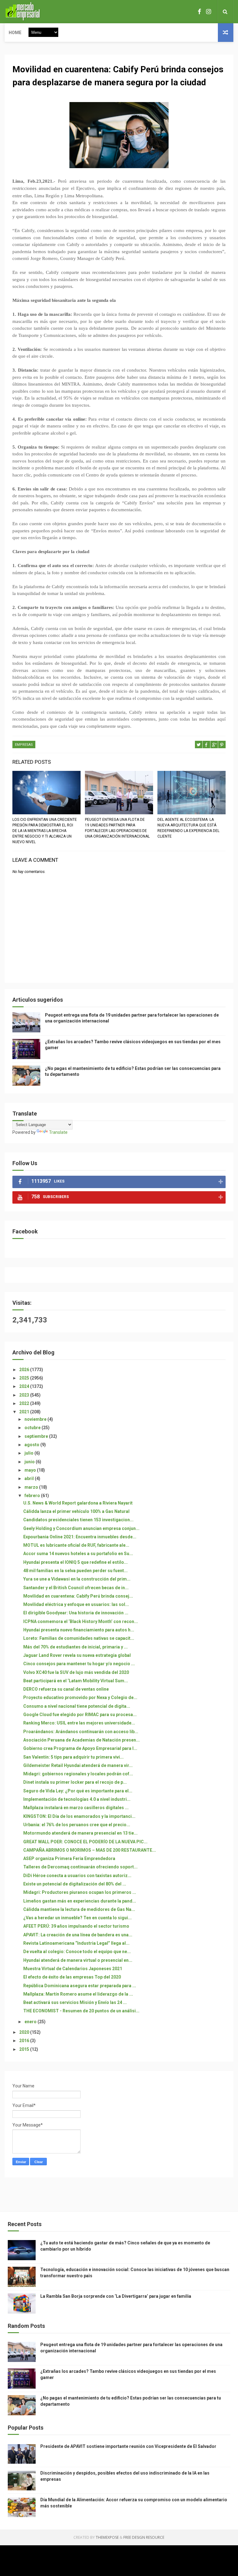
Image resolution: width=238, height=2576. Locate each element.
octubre (33, 1428)
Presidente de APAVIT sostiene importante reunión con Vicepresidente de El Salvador (128, 2446)
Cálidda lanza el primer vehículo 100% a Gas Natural (76, 1511)
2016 (25, 2041)
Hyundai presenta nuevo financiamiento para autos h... (79, 1630)
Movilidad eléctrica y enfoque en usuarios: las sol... (76, 1604)
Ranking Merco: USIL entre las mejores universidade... (79, 1723)
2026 (25, 1370)
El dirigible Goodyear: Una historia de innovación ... (76, 1613)
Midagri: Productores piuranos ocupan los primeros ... (80, 1892)
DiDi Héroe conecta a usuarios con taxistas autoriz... (77, 1876)
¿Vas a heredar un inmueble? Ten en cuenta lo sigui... (77, 1918)
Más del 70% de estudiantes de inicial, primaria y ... (75, 1647)
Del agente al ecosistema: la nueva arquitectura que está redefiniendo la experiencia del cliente (188, 828)
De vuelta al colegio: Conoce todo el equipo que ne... (77, 1952)
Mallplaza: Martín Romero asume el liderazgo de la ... (78, 1994)
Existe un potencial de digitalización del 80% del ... (75, 1884)
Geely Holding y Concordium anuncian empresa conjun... (81, 1528)
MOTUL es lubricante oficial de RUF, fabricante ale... (76, 1545)
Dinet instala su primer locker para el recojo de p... (75, 1782)
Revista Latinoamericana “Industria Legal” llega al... (76, 1943)
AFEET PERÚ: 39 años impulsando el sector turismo (76, 1926)
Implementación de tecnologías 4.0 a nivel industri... (77, 1799)
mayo (31, 1470)
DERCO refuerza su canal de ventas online (66, 1689)
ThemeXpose (107, 2537)
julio (29, 1453)
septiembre (37, 1436)
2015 (25, 2049)
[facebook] (199, 12)
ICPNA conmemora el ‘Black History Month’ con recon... (81, 1621)
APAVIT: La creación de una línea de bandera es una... (78, 1935)
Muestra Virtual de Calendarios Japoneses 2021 (73, 1969)
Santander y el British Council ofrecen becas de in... (76, 1588)
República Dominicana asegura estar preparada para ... (80, 1986)
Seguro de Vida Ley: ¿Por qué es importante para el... (78, 1791)
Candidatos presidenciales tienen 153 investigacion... (78, 1520)
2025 (25, 1378)
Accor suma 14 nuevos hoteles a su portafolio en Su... (78, 1554)
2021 (25, 1412)
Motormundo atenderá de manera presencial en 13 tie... (80, 1833)
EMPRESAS (24, 745)
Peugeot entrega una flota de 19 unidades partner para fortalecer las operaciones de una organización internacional (117, 828)
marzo (32, 1487)
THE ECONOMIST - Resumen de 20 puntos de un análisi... (81, 2011)
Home (15, 33)
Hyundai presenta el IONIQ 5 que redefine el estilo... (75, 1562)
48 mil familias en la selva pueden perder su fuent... (75, 1571)
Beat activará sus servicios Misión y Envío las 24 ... (75, 2002)
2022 (25, 1403)
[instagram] (209, 12)
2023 (25, 1395)
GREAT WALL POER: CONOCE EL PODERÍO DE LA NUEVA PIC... (85, 1842)
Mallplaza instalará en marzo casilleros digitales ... (76, 1808)
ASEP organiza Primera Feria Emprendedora (69, 1858)
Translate (58, 1132)
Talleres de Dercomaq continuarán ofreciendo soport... (80, 1867)
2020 (25, 2032)
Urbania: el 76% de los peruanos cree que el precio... (77, 1825)
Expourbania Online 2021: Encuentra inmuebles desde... (80, 1537)
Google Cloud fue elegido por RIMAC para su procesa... (80, 1715)
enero (31, 2022)
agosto (32, 1445)
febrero (33, 1496)
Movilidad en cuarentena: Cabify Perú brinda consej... (78, 1596)
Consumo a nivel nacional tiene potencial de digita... (77, 1706)
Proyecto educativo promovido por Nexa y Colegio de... (80, 1697)
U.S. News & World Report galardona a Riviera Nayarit (78, 1503)
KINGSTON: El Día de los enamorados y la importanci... (79, 1816)
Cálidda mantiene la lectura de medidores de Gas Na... (79, 1909)
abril (30, 1478)
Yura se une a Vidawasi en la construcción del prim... (77, 1579)
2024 (25, 1386)
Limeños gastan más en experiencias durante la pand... (80, 1901)
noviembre (36, 1419)
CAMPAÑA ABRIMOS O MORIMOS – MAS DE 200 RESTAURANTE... (90, 1850)
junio (30, 1462)
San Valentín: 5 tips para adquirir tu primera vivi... (73, 1757)
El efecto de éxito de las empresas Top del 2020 (72, 1977)
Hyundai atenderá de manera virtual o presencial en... (78, 1960)
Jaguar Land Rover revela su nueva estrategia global (77, 1655)
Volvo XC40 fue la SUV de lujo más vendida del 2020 (76, 1672)
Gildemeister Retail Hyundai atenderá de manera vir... (78, 1765)
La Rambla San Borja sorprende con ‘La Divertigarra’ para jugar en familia (116, 2296)
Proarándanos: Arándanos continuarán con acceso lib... (81, 1732)
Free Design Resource (144, 2537)
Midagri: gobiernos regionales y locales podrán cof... (78, 1774)
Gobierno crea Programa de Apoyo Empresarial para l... (80, 1748)
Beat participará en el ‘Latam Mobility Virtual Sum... (76, 1681)
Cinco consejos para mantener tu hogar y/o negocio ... (79, 1664)
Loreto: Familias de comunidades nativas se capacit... (79, 1638)
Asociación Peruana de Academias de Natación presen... (82, 1740)
